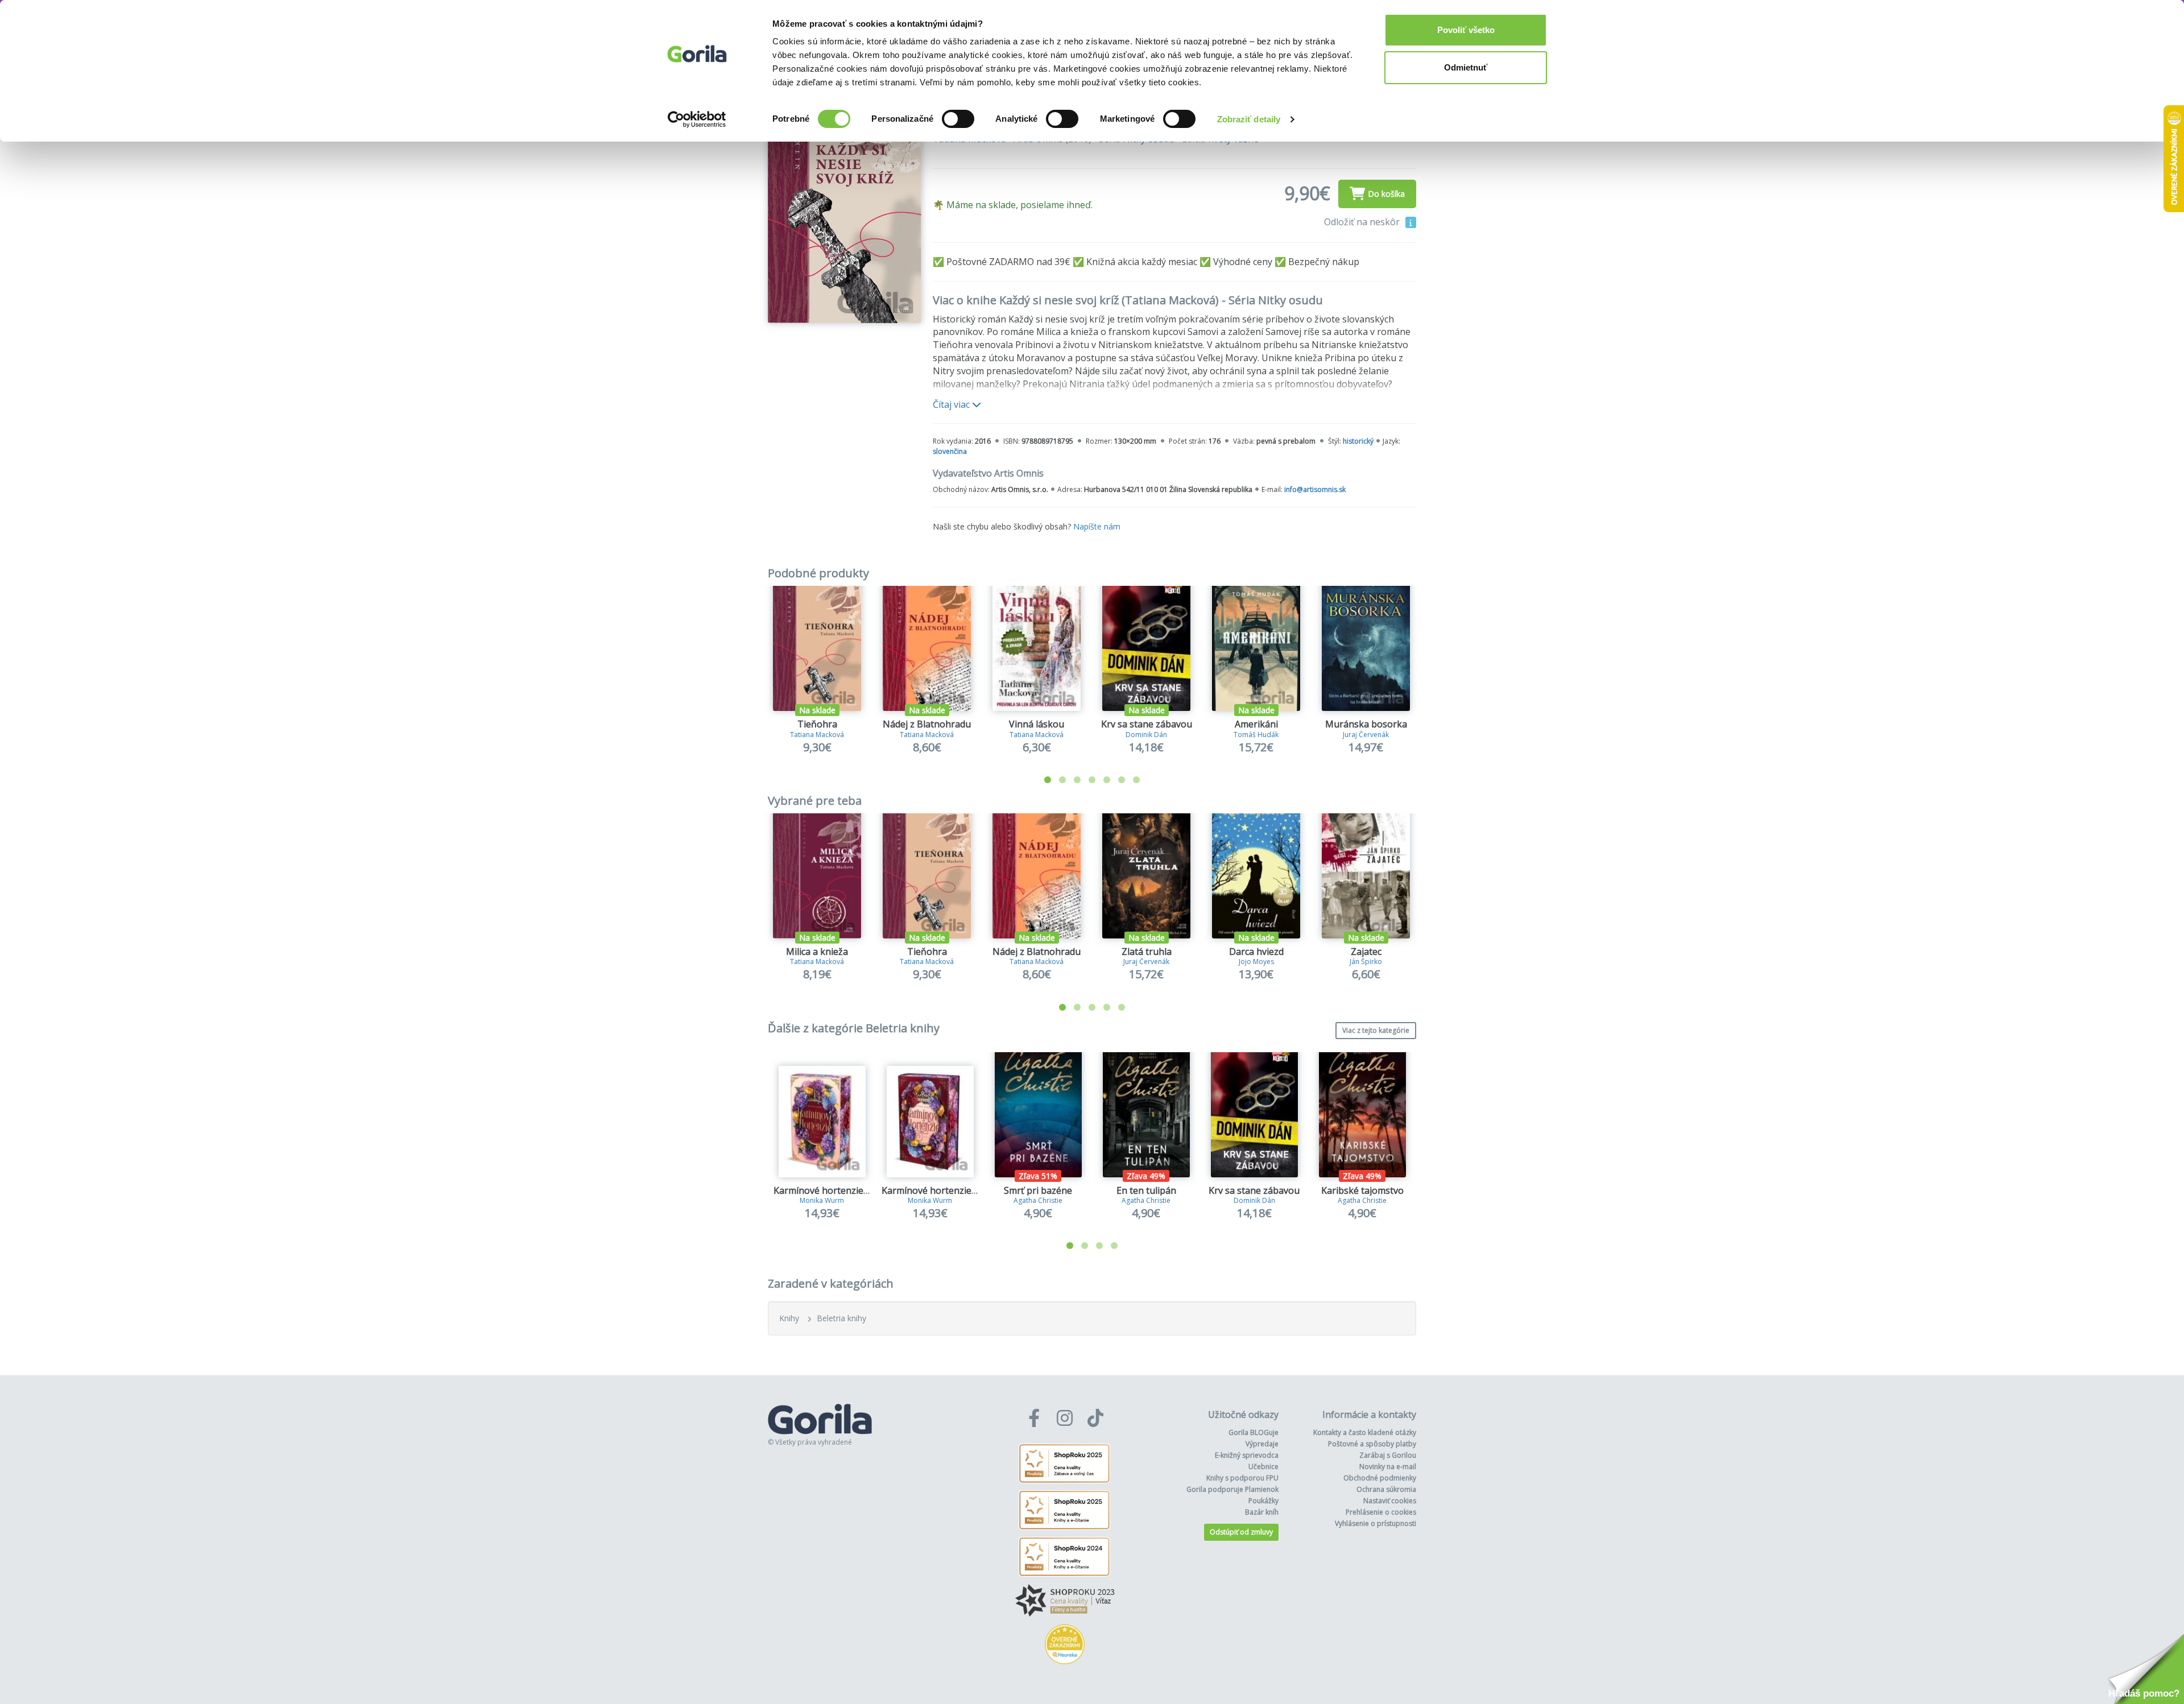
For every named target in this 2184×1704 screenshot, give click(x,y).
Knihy (789, 1318)
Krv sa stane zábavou (1147, 724)
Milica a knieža (817, 952)
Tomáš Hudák (1256, 735)
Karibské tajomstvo (1362, 1190)
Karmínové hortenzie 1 (822, 1190)
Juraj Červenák (1366, 735)
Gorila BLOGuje (1254, 1432)
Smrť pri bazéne (1038, 1190)
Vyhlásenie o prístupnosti (1376, 1523)
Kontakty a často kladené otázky (1365, 1432)
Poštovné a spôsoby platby (1372, 1444)
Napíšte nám (1097, 526)
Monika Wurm (822, 1200)
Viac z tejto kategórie (1376, 1030)
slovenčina (950, 451)
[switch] (958, 119)
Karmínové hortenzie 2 (930, 1190)
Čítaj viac (952, 404)
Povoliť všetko (1466, 30)
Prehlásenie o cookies (1381, 1512)
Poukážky (1263, 1501)
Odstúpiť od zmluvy (1241, 1532)
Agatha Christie (1038, 1200)
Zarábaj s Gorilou (1388, 1455)
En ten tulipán (1146, 1190)
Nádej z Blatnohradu (927, 724)
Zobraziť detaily (1249, 119)
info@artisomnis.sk (1315, 489)
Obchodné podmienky (1380, 1478)
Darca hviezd (1256, 952)
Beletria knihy (841, 1318)
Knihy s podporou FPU (1242, 1478)
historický (1358, 441)
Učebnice (1263, 1467)
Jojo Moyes (1256, 961)
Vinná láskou (1037, 724)
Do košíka (1386, 194)
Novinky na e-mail (1388, 1467)
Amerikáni (1256, 724)
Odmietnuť (1466, 67)
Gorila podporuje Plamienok (1232, 1489)
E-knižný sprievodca (1247, 1455)
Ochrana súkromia (1386, 1489)
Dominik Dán (1146, 735)
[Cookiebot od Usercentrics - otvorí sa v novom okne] (697, 119)
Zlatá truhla (1147, 952)
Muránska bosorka (1366, 724)
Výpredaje (1262, 1444)
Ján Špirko (1366, 961)
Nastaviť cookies (1390, 1501)
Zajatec (1366, 952)
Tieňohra (817, 724)
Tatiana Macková (817, 735)
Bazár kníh (1262, 1512)
